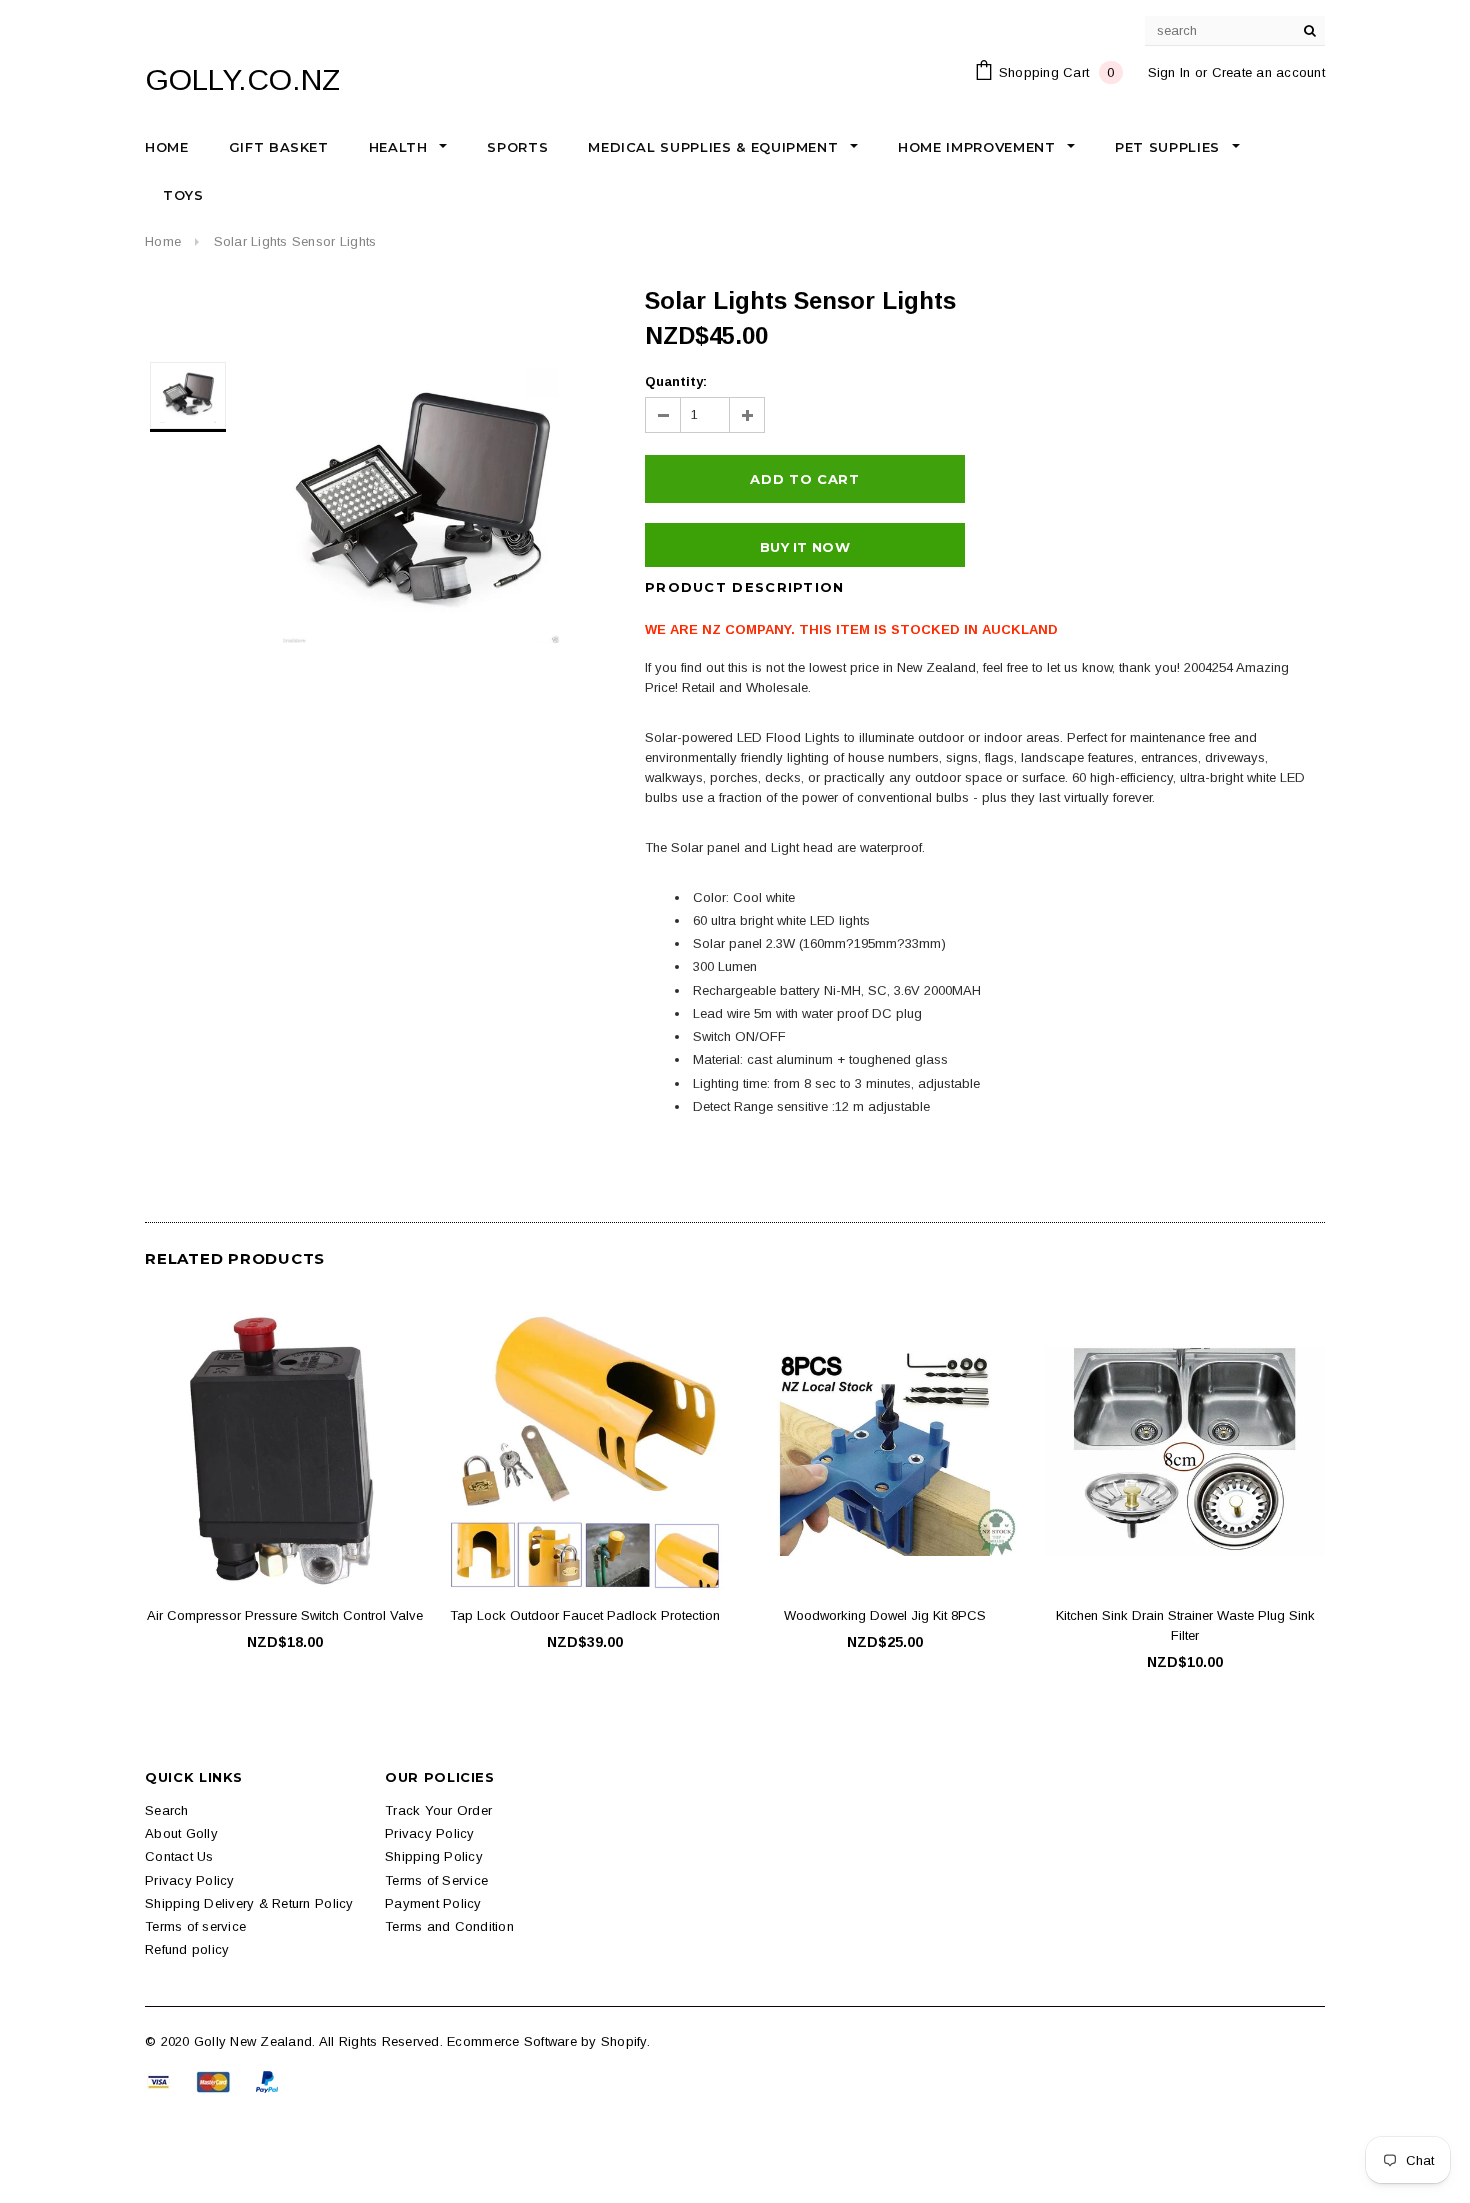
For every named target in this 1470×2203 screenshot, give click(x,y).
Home (163, 241)
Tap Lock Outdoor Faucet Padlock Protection (585, 1615)
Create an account (1268, 72)
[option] (421, 505)
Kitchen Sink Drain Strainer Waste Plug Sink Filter (1185, 1625)
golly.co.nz (242, 79)
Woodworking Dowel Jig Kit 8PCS (885, 1615)
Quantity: (676, 381)
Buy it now (805, 547)
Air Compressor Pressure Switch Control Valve (285, 1615)
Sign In (1169, 72)
